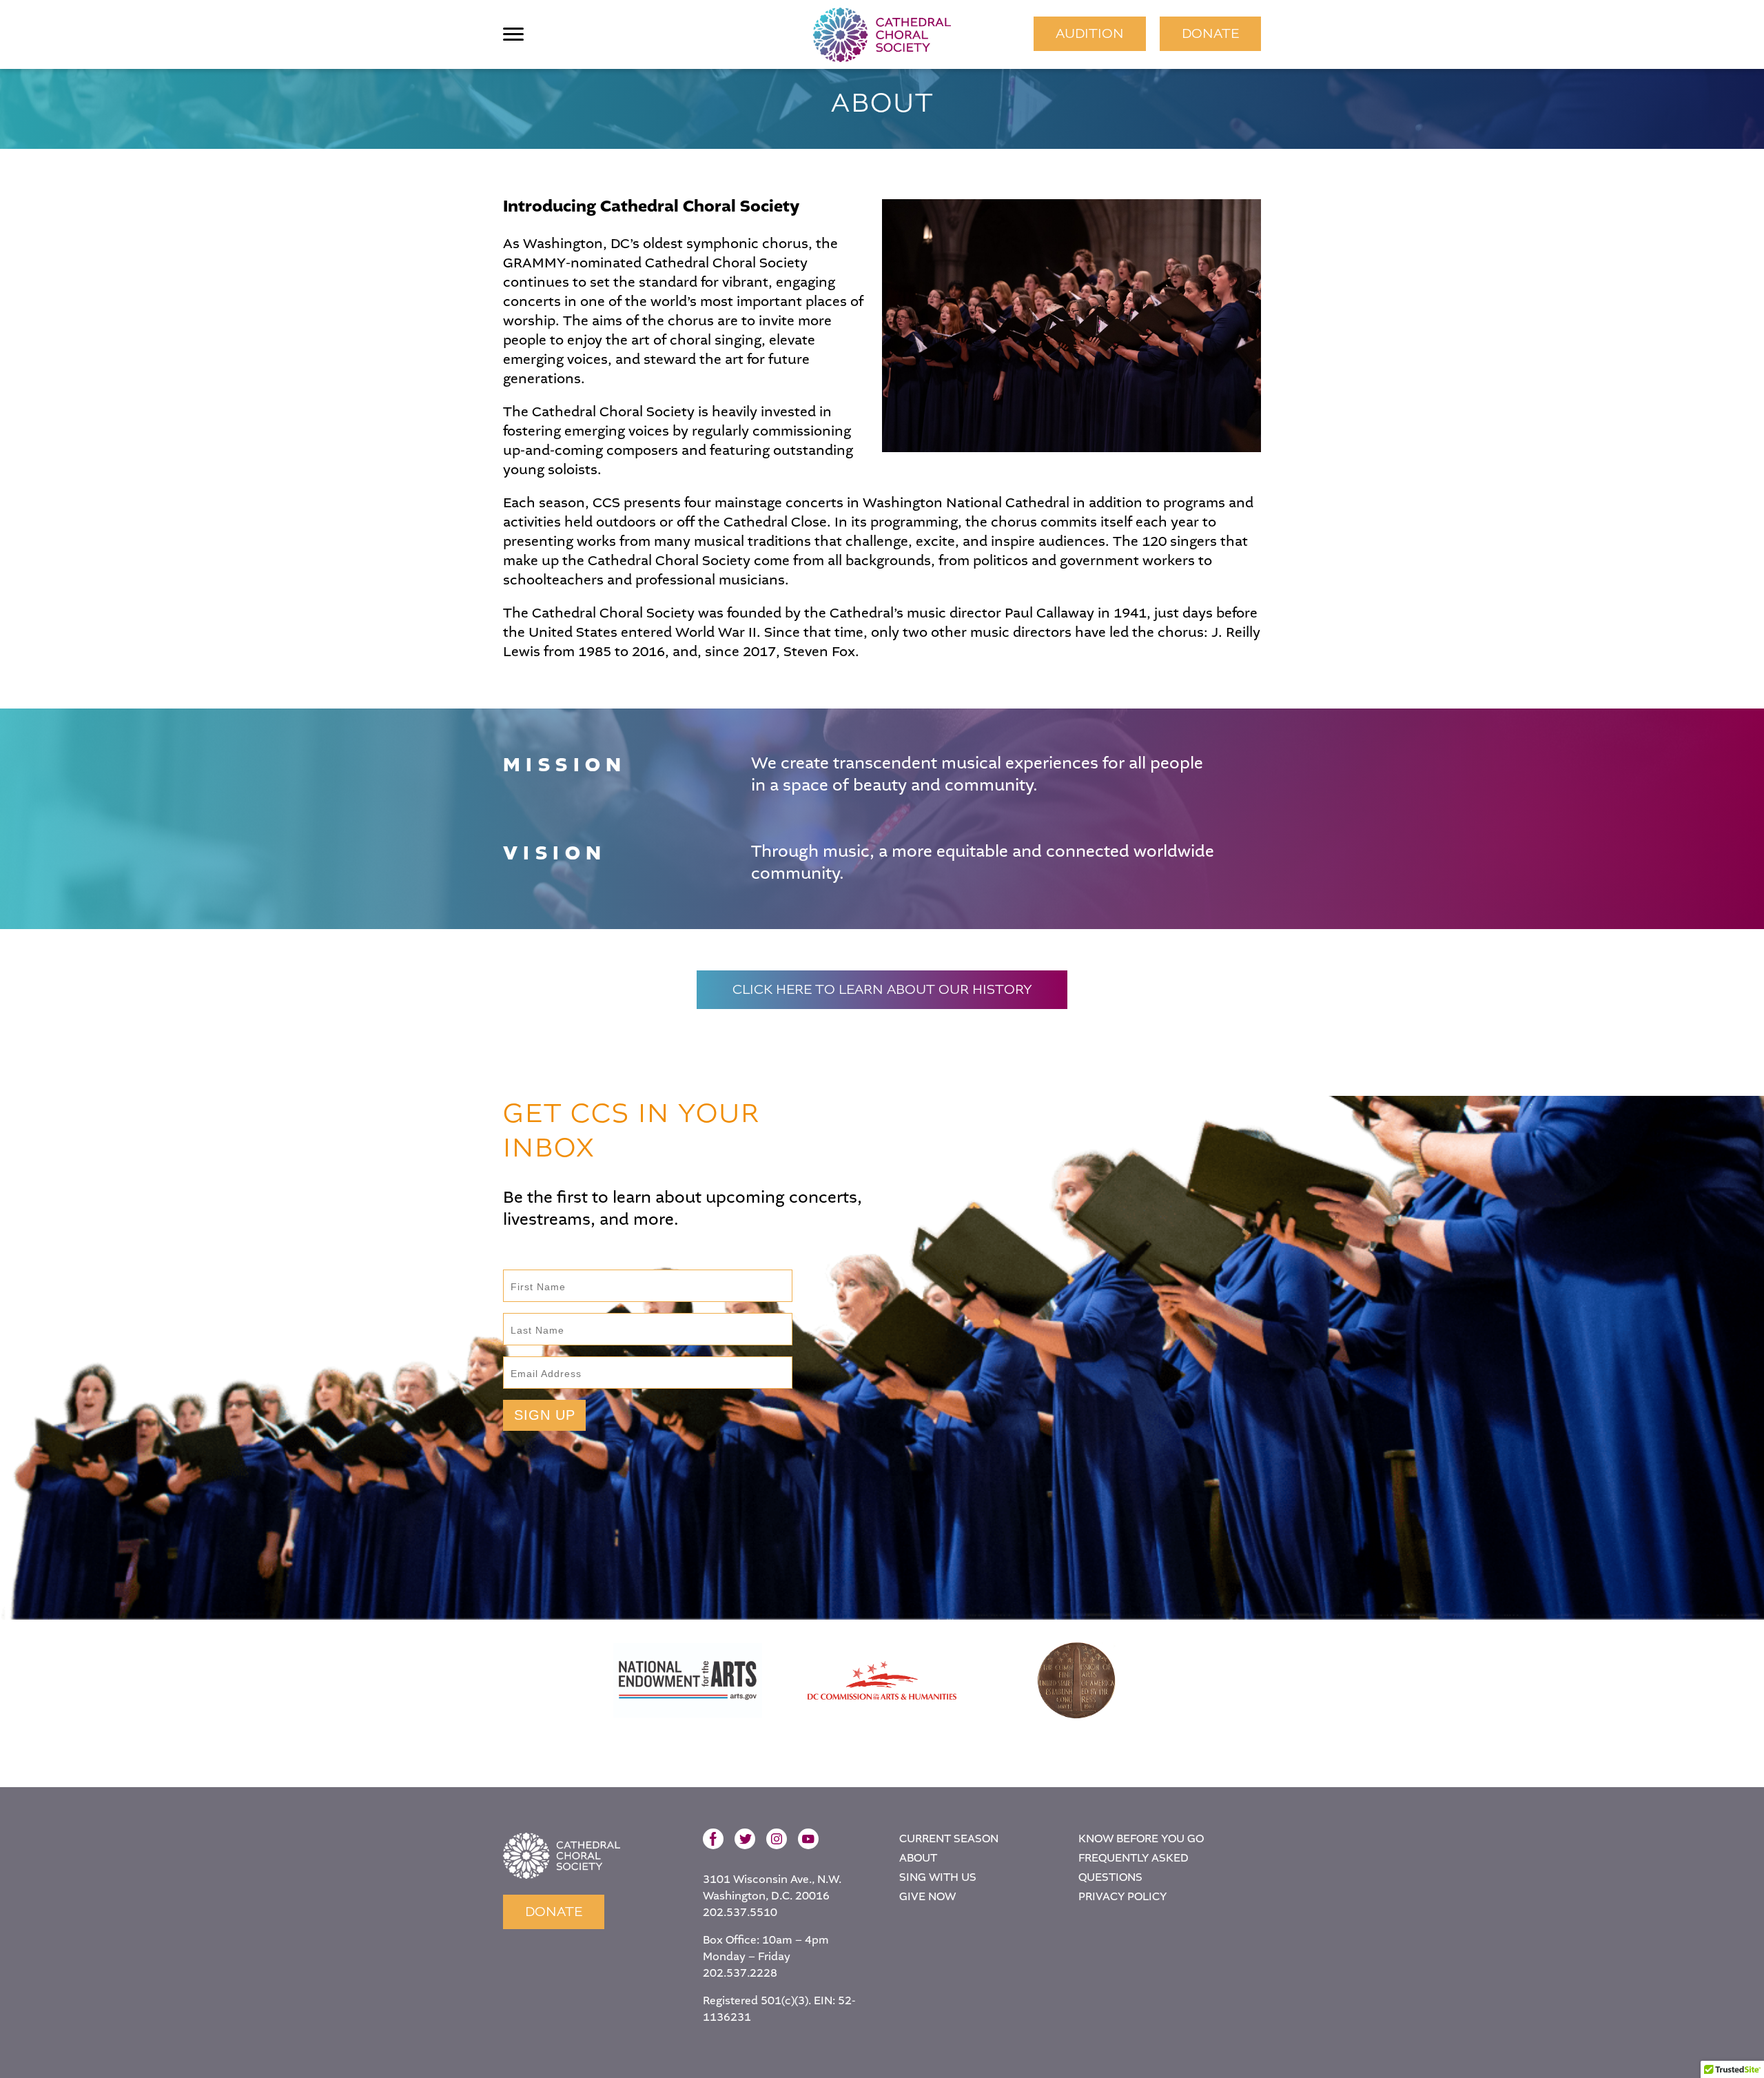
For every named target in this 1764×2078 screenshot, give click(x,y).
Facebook (713, 1839)
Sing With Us (938, 1877)
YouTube (808, 1839)
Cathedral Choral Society (882, 34)
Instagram (777, 1839)
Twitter (745, 1839)
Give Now (927, 1896)
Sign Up (545, 1415)
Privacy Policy (1122, 1896)
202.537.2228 (740, 1973)
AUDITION (1090, 33)
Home (562, 1856)
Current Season (949, 1838)
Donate (1210, 33)
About (918, 1858)
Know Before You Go (1141, 1838)
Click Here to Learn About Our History (882, 989)
